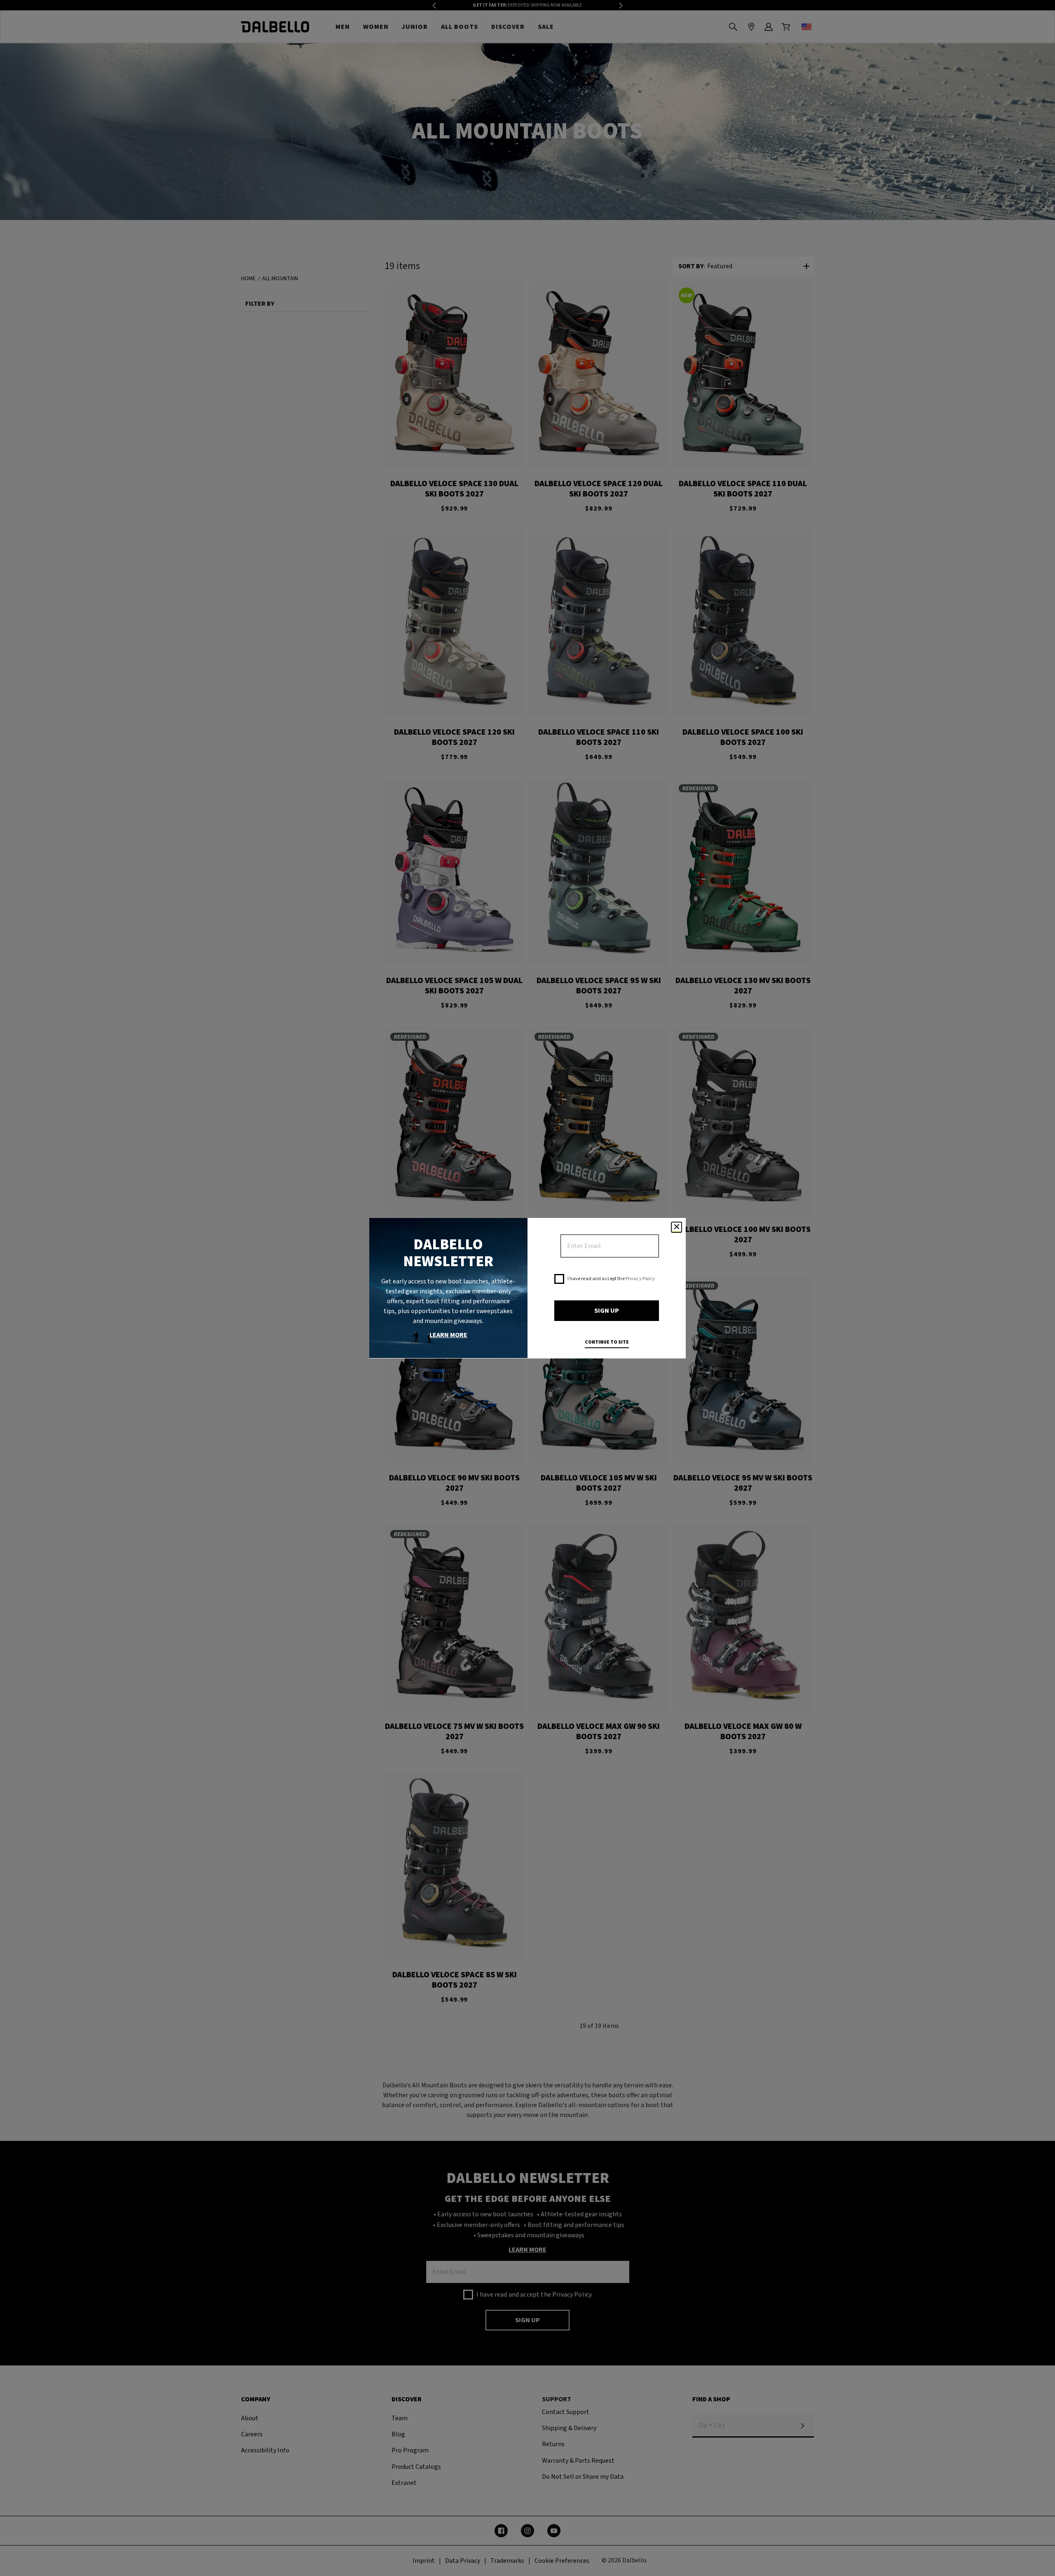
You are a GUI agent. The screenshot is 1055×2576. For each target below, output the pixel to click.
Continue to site (607, 1342)
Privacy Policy (640, 1279)
